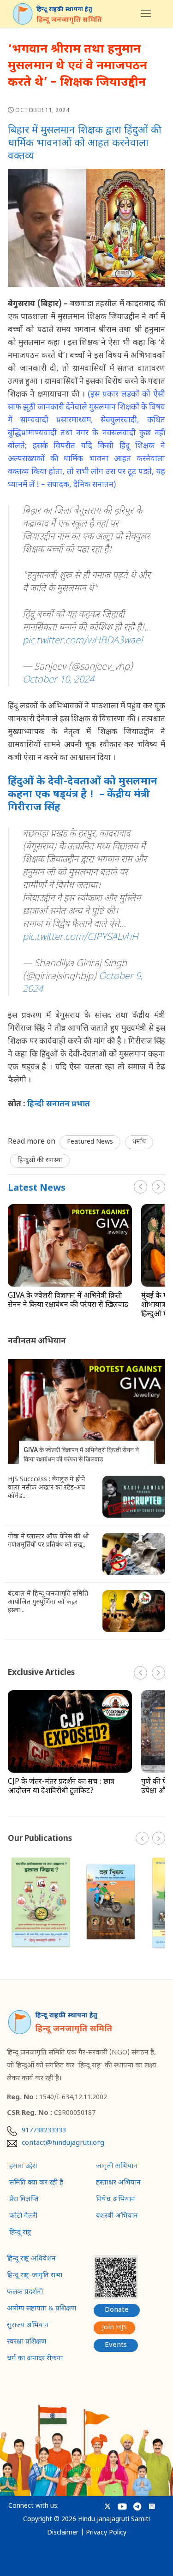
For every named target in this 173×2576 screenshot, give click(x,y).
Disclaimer (63, 2533)
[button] (158, 1187)
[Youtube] (122, 2507)
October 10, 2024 (58, 680)
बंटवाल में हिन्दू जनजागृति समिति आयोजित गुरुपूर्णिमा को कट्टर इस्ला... (48, 1603)
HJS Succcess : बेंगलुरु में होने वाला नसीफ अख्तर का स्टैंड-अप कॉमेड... (46, 1488)
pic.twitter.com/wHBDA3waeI (83, 641)
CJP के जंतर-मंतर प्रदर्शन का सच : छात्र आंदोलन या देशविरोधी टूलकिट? (61, 1787)
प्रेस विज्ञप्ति (24, 2200)
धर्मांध (139, 1142)
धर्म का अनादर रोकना (35, 2359)
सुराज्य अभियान (28, 2326)
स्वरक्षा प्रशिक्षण (27, 2342)
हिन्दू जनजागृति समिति (69, 20)
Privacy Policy (106, 2533)
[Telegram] (137, 2507)
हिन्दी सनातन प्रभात (59, 1104)
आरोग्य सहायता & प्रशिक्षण (42, 2309)
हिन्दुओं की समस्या (40, 1160)
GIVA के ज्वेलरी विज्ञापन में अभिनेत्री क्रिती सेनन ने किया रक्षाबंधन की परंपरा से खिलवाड (68, 1301)
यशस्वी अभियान (117, 2216)
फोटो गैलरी (23, 2216)
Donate (117, 2310)
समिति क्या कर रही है (36, 2183)
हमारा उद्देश (23, 2166)
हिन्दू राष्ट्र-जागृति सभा (35, 2276)
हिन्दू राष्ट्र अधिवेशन (31, 2259)
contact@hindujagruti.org (63, 2143)
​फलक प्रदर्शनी (25, 2292)
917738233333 (44, 2131)
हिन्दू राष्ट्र (20, 2233)
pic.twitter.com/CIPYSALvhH (81, 938)
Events (116, 2345)
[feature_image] (70, 1246)
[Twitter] (108, 2507)
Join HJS (114, 2328)
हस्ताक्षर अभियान (118, 2183)
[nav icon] (146, 14)
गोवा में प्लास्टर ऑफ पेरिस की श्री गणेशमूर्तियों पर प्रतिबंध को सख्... (48, 1541)
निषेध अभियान (116, 2200)
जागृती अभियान (117, 2166)
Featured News (90, 1142)
